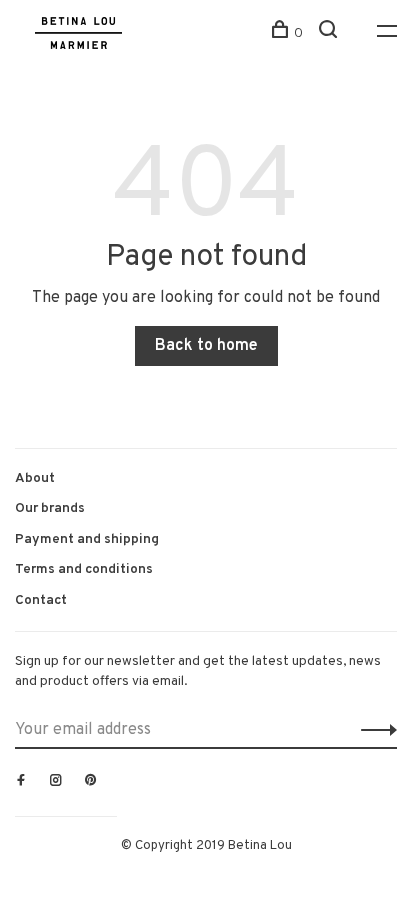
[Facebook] (21, 782)
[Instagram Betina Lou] (56, 782)
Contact (41, 600)
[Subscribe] (373, 730)
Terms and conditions (84, 569)
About (35, 478)
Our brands (50, 508)
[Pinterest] (91, 782)
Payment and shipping (87, 539)
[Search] (330, 33)
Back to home (206, 346)
